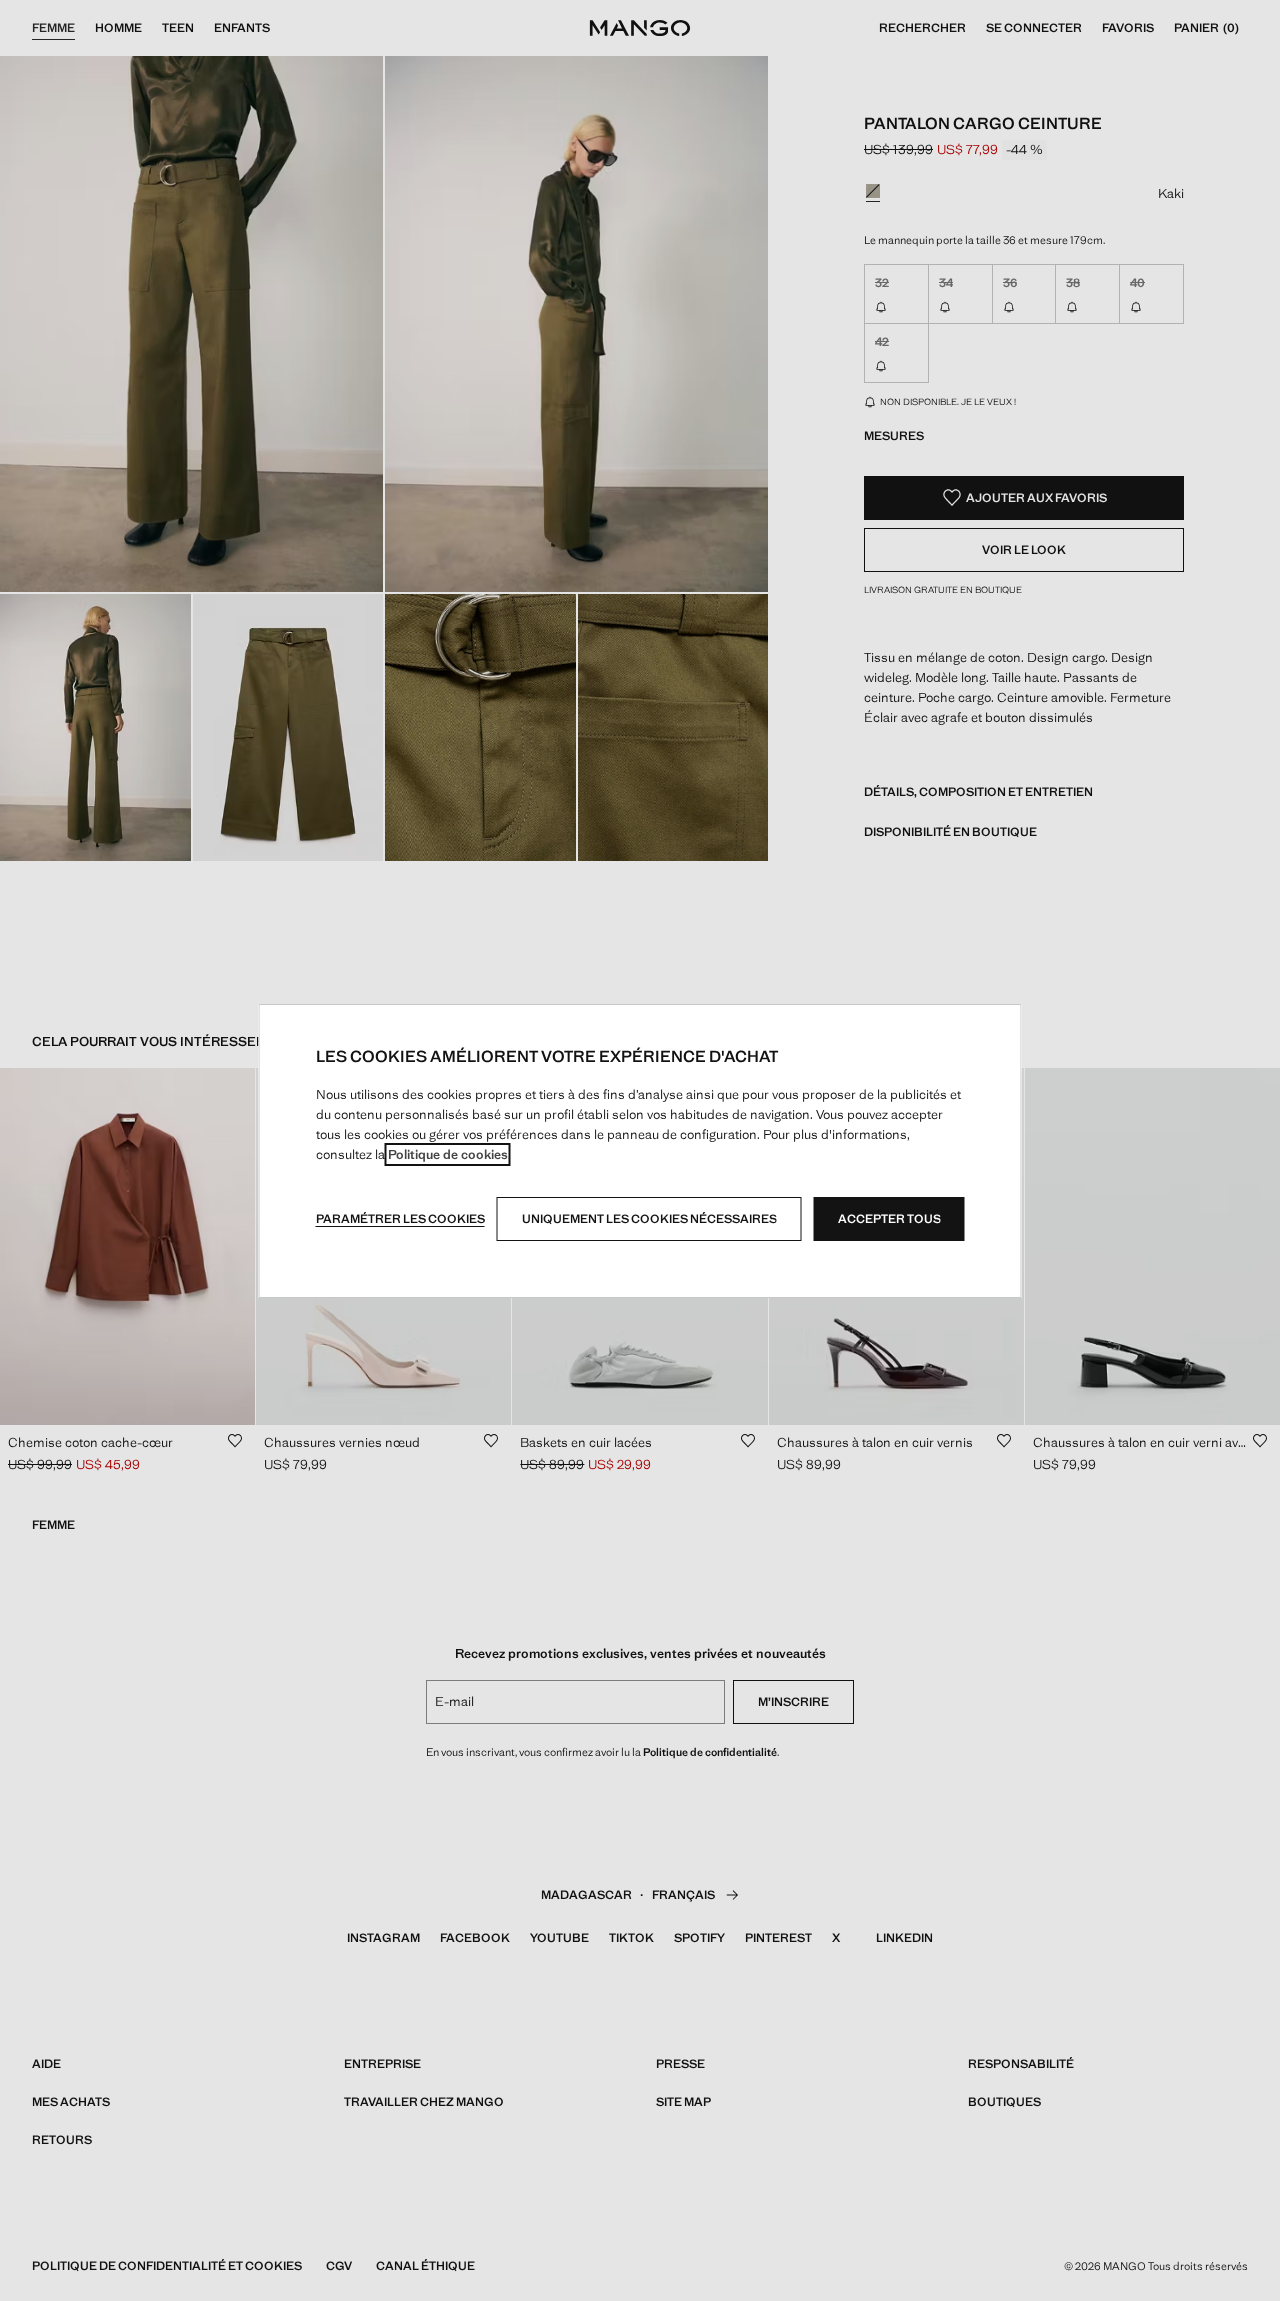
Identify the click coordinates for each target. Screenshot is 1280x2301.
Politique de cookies (448, 1154)
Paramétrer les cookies (400, 1219)
